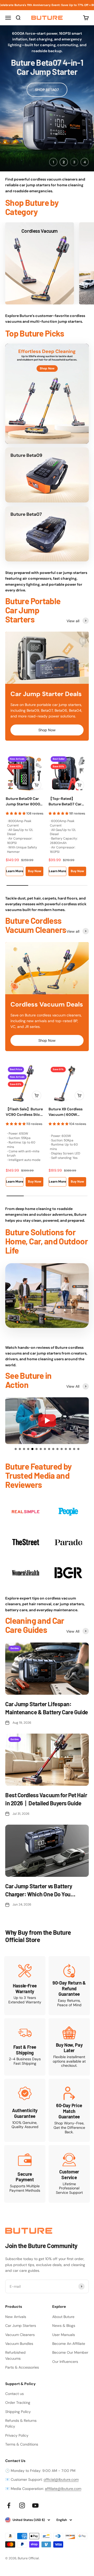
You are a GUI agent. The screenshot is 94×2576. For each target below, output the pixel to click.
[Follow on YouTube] (35, 2505)
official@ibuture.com (61, 2479)
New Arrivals (16, 2317)
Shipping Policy (18, 2412)
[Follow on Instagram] (22, 2505)
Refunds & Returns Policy (21, 2423)
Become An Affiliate (69, 2344)
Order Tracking (18, 2403)
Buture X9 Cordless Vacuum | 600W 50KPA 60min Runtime (66, 1112)
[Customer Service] (69, 2174)
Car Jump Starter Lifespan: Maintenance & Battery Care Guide (47, 1708)
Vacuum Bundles (19, 2344)
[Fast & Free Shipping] (25, 2047)
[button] (16, 1449)
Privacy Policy (17, 2435)
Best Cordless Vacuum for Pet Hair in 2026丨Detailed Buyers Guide (46, 1799)
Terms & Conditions (22, 2444)
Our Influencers (65, 2362)
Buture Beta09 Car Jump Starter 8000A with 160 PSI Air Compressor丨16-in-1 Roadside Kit (24, 802)
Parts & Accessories (22, 2367)
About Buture (63, 2317)
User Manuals (64, 2335)
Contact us (14, 2394)
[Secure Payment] (25, 2174)
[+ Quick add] (37, 785)
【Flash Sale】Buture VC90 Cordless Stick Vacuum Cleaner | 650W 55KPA (24, 1112)
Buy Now (35, 871)
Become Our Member (70, 2352)
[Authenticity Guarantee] (25, 2110)
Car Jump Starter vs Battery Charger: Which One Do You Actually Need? (39, 1890)
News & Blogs (64, 2326)
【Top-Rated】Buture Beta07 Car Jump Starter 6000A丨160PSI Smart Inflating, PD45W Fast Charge (67, 802)
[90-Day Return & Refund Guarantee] (69, 1985)
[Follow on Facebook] (9, 2505)
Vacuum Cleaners (20, 2335)
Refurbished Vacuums (15, 2355)
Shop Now (47, 730)
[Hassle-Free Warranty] (25, 1985)
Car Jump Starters (21, 2326)
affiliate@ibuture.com (63, 2489)
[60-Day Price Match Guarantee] (69, 2110)
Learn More (15, 871)
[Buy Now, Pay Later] (69, 2047)
